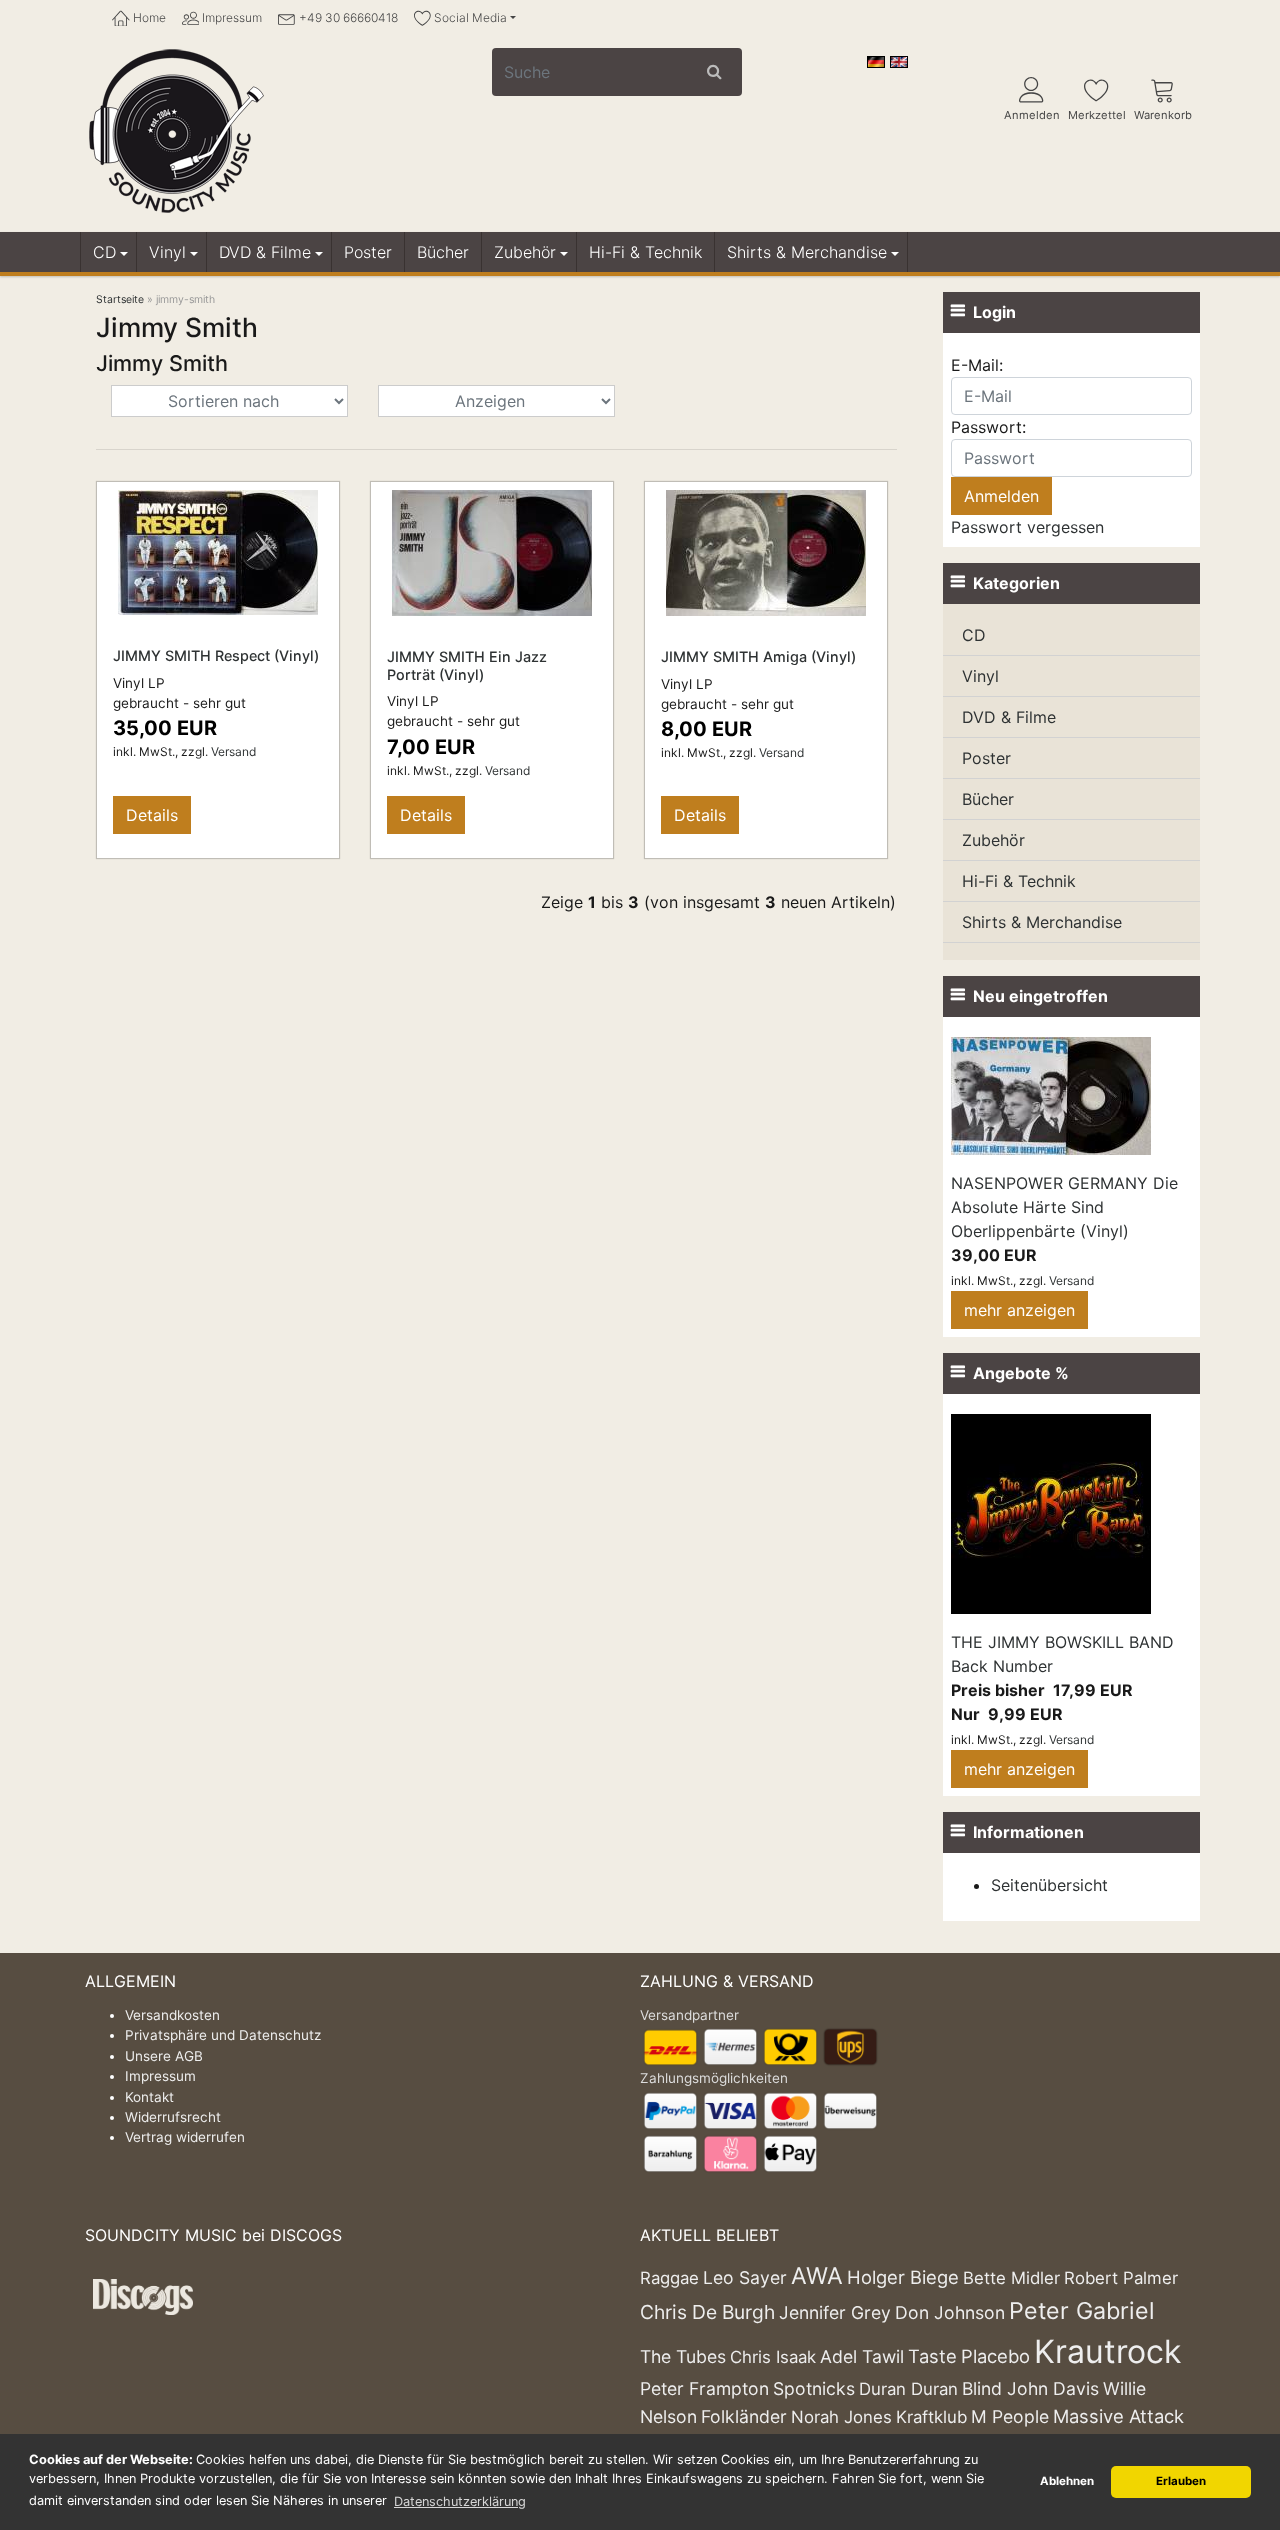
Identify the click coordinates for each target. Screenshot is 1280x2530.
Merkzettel (1097, 115)
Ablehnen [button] (1067, 2481)
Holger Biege (903, 2277)
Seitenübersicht (1049, 1885)
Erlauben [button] (1181, 2481)
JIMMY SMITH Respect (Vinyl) (216, 655)
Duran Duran (908, 2389)
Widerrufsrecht (173, 2117)
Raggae (669, 2278)
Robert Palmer (1121, 2278)
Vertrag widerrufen (185, 2137)
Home (148, 17)
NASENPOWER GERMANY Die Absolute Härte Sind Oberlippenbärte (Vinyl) (1064, 1207)
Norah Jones (841, 2417)
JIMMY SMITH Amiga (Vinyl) (758, 656)
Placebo (995, 2356)
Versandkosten (172, 2015)
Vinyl (167, 252)
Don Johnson (950, 2312)
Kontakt (149, 2097)
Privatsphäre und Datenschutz (223, 2035)
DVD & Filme (265, 252)
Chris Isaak (773, 2357)
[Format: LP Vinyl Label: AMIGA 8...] (766, 552)
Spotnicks (814, 2388)
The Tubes (683, 2356)
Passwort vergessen (1027, 527)
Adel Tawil (862, 2356)
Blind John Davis (1030, 2388)
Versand (233, 751)
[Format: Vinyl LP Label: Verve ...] (218, 551)
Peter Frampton (704, 2388)
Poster (368, 252)
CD (104, 252)
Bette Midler (1011, 2278)
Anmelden (1032, 115)
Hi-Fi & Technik (645, 252)
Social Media (469, 17)
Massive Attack (1118, 2416)
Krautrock (1107, 2351)
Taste (932, 2356)
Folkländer (744, 2416)
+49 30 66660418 (347, 17)
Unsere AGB (164, 2056)
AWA (817, 2276)
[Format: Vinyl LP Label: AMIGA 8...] (492, 552)
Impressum (230, 17)
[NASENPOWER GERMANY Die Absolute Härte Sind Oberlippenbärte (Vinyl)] (1051, 1094)
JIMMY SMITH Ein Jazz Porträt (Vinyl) (467, 665)
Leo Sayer (745, 2277)
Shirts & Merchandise (807, 252)
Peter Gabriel (1082, 2311)
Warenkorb (1163, 115)
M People (1010, 2416)
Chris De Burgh (707, 2312)
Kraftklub (931, 2417)
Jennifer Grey (835, 2312)
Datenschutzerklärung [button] (460, 2501)
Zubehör (525, 252)
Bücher (443, 252)
